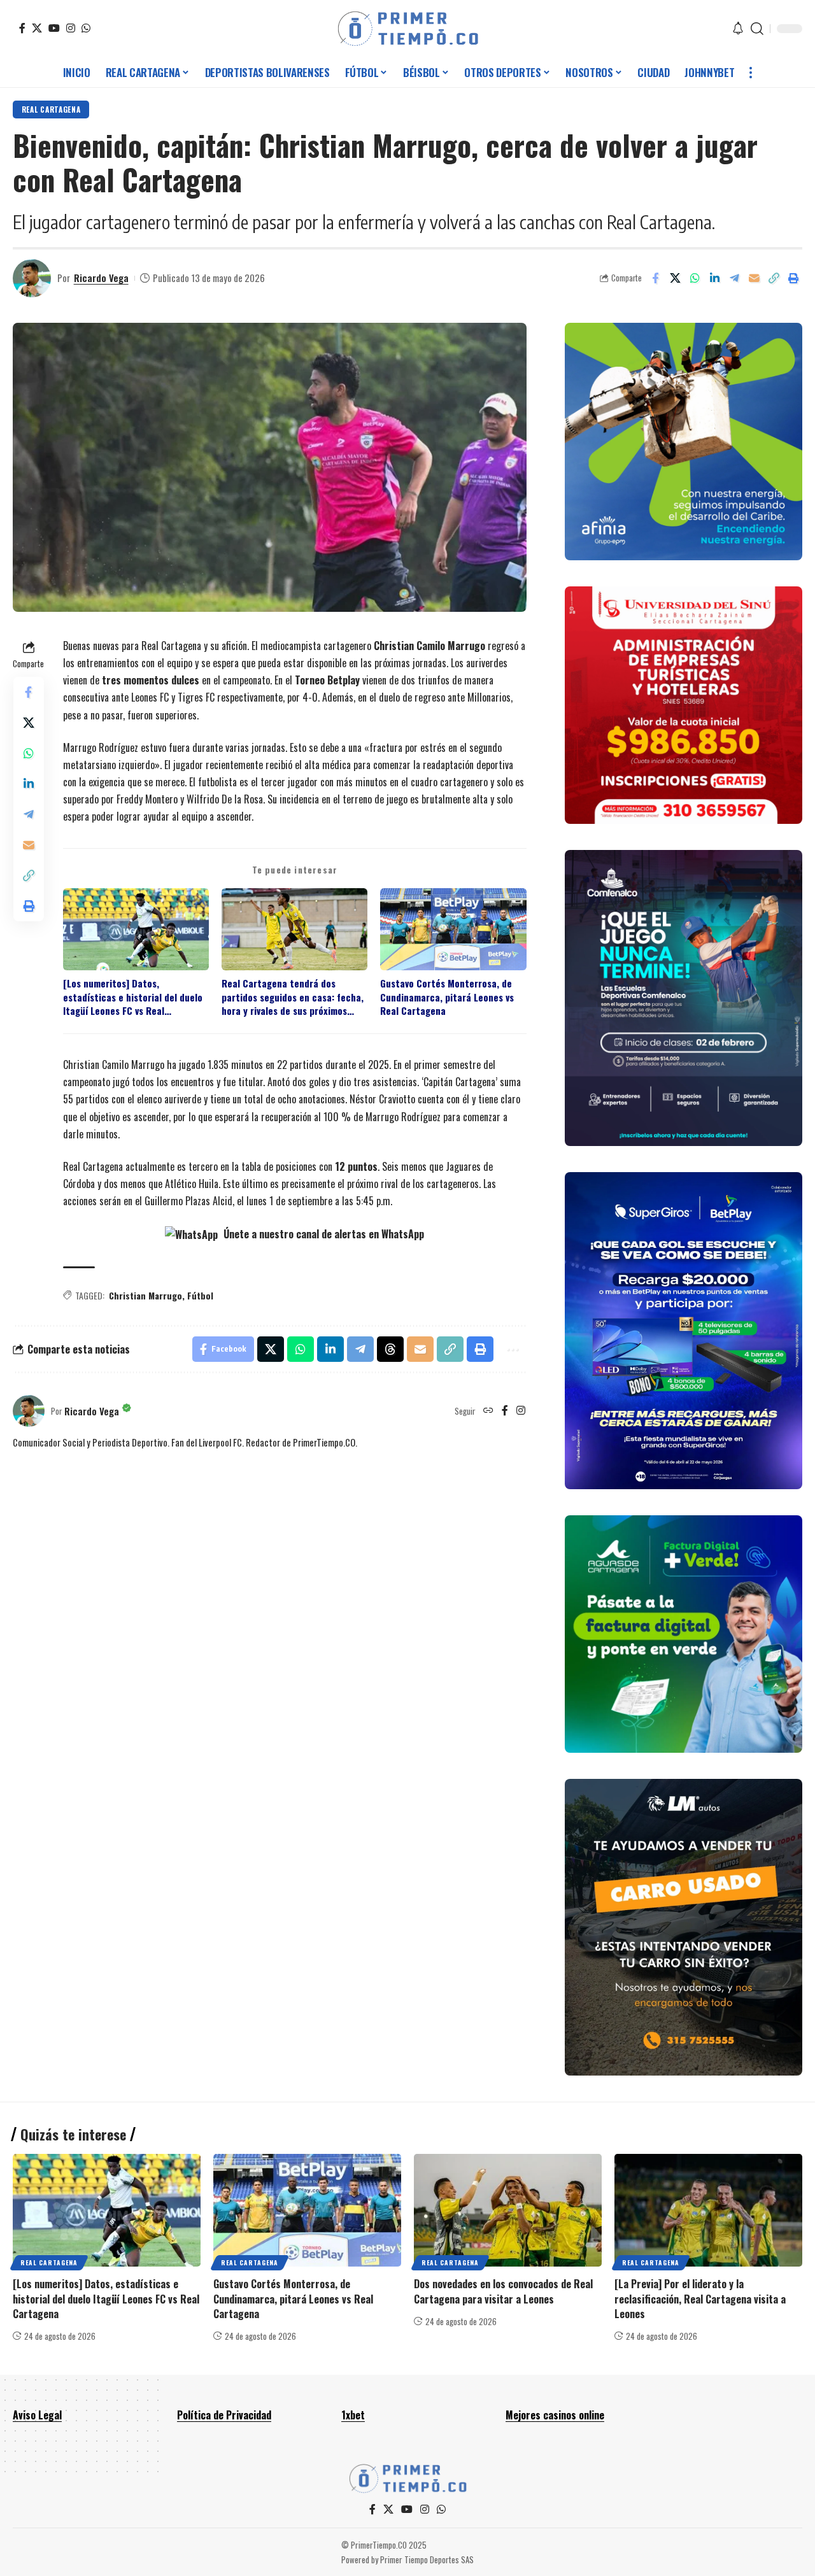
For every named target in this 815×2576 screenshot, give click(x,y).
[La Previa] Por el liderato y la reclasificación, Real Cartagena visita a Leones (700, 2298)
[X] (37, 28)
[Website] (488, 1411)
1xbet (353, 2415)
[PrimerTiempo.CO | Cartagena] (408, 29)
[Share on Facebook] (655, 278)
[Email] (754, 278)
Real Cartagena (51, 109)
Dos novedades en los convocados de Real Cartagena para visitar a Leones (503, 2291)
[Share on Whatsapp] (695, 278)
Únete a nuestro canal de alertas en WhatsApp (322, 1234)
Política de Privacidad (224, 2415)
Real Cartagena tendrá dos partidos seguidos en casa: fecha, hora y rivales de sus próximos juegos (293, 997)
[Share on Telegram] (734, 278)
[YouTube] (54, 28)
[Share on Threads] (390, 1349)
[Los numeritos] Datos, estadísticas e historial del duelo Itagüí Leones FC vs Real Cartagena (133, 997)
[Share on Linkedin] (714, 278)
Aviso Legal (37, 2415)
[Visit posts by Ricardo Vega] (32, 278)
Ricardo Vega (101, 278)
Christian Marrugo (145, 1295)
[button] (757, 29)
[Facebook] (22, 28)
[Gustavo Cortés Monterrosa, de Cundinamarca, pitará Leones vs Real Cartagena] (307, 2210)
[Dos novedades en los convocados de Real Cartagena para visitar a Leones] (508, 2210)
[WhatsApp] (86, 28)
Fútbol (200, 1295)
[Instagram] (71, 28)
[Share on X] (675, 278)
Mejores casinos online (555, 2415)
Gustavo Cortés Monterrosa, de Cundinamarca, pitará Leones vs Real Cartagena (447, 997)
